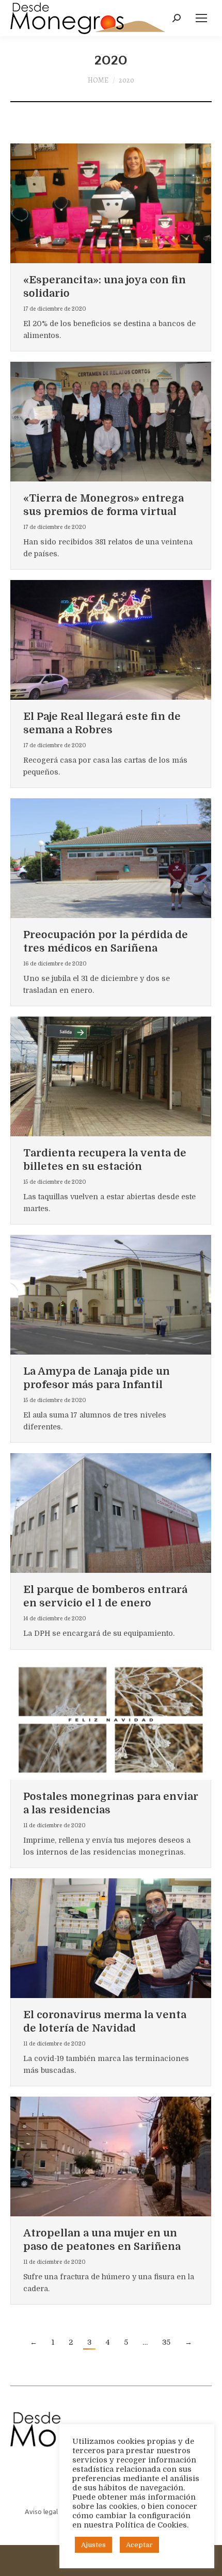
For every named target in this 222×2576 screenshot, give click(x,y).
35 (166, 2342)
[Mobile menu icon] (201, 18)
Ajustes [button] (93, 2545)
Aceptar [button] (139, 2545)
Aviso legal (41, 2511)
